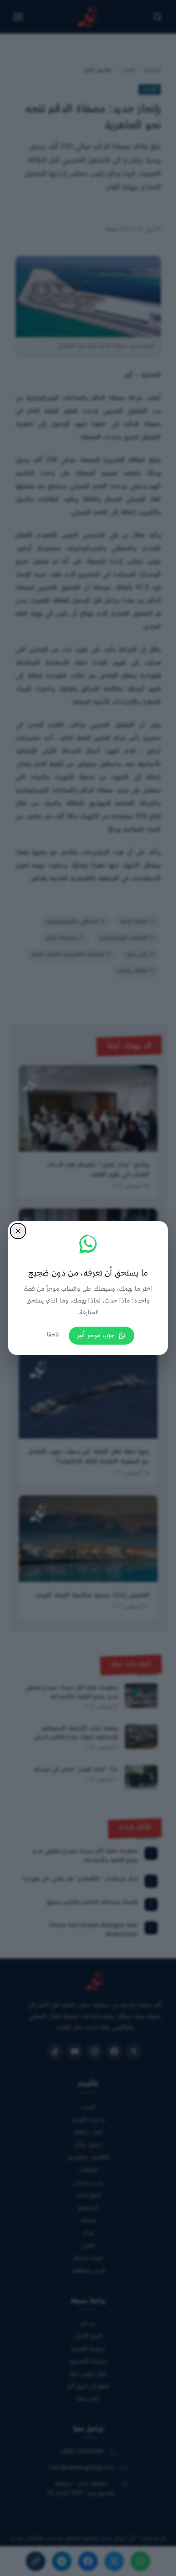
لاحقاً (53, 1335)
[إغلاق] (18, 1231)
